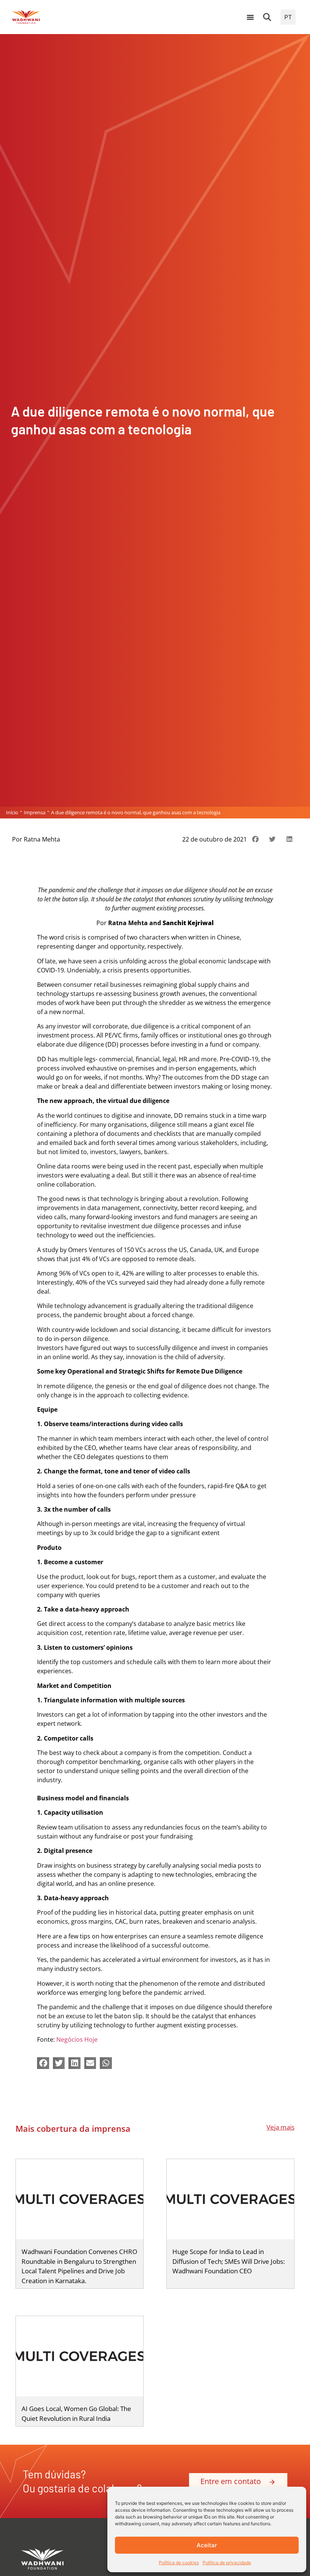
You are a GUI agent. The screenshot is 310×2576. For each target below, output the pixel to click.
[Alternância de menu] (250, 17)
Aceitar (207, 2545)
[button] (267, 17)
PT (288, 17)
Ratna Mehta (42, 839)
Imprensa (35, 813)
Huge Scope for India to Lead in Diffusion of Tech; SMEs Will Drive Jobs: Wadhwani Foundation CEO (229, 2261)
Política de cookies (179, 2563)
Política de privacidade (227, 2563)
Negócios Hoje (77, 2039)
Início (12, 813)
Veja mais (281, 2127)
